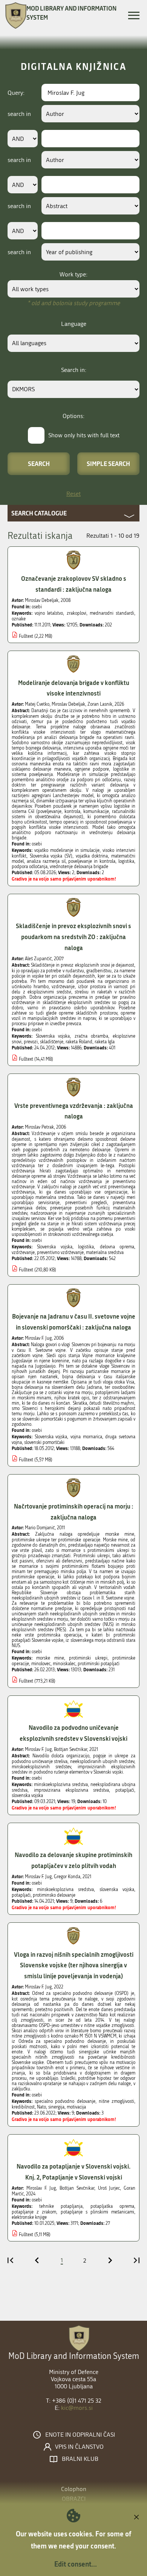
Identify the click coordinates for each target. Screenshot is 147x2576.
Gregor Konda (67, 1877)
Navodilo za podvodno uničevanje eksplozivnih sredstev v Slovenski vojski (73, 1733)
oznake (19, 619)
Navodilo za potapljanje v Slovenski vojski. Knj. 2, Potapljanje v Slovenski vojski (73, 2172)
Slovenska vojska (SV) (51, 856)
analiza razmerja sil (46, 861)
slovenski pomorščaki (44, 1442)
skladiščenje (52, 1042)
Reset (73, 494)
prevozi (31, 1042)
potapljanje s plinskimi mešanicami (98, 2212)
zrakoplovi (77, 613)
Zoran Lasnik (100, 704)
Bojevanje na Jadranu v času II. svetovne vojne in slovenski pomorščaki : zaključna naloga (74, 1322)
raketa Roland (79, 1042)
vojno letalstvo (49, 613)
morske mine (50, 1658)
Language (74, 324)
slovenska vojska (27, 1795)
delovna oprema (117, 1247)
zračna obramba (91, 1036)
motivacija (76, 2107)
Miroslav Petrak (39, 1127)
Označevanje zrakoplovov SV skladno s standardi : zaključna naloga (74, 584)
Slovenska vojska (53, 1036)
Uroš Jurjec (109, 2188)
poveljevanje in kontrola (92, 861)
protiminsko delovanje (54, 1895)
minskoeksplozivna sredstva (61, 1785)
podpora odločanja (30, 867)
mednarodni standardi (112, 613)
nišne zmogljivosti (116, 2101)
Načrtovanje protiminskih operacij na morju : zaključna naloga (74, 1512)
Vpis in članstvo (79, 2447)
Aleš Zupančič (38, 959)
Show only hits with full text (84, 435)
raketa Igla (105, 1042)
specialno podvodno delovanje (65, 2101)
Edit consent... (76, 2564)
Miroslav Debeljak (42, 600)
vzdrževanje (23, 1253)
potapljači (125, 1790)
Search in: (74, 370)
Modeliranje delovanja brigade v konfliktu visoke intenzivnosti (74, 688)
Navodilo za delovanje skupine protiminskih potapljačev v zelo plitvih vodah (73, 1860)
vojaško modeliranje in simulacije (67, 850)
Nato (41, 2107)
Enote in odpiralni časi (80, 2435)
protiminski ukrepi (88, 1658)
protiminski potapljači (99, 1664)
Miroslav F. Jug (38, 1338)
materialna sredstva (105, 1253)
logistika (126, 861)
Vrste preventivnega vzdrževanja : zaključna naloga (74, 1111)
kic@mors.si (77, 2408)
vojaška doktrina (92, 856)
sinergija (56, 2107)
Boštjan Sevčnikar (70, 1749)
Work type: (73, 274)
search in (19, 114)
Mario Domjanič (40, 1528)
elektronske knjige (29, 2217)
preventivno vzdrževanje (60, 1253)
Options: (73, 416)
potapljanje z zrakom (34, 2212)
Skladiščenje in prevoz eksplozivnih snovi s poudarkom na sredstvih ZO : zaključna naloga (73, 937)
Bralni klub (80, 2459)
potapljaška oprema (112, 2206)
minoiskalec (64, 1664)
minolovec (41, 1664)
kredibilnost (23, 2107)
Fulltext (26, 636)
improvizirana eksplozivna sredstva (72, 1790)
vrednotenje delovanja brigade (79, 867)
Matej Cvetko (37, 704)
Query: (16, 93)
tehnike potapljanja (61, 2206)
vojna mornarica (86, 1437)
